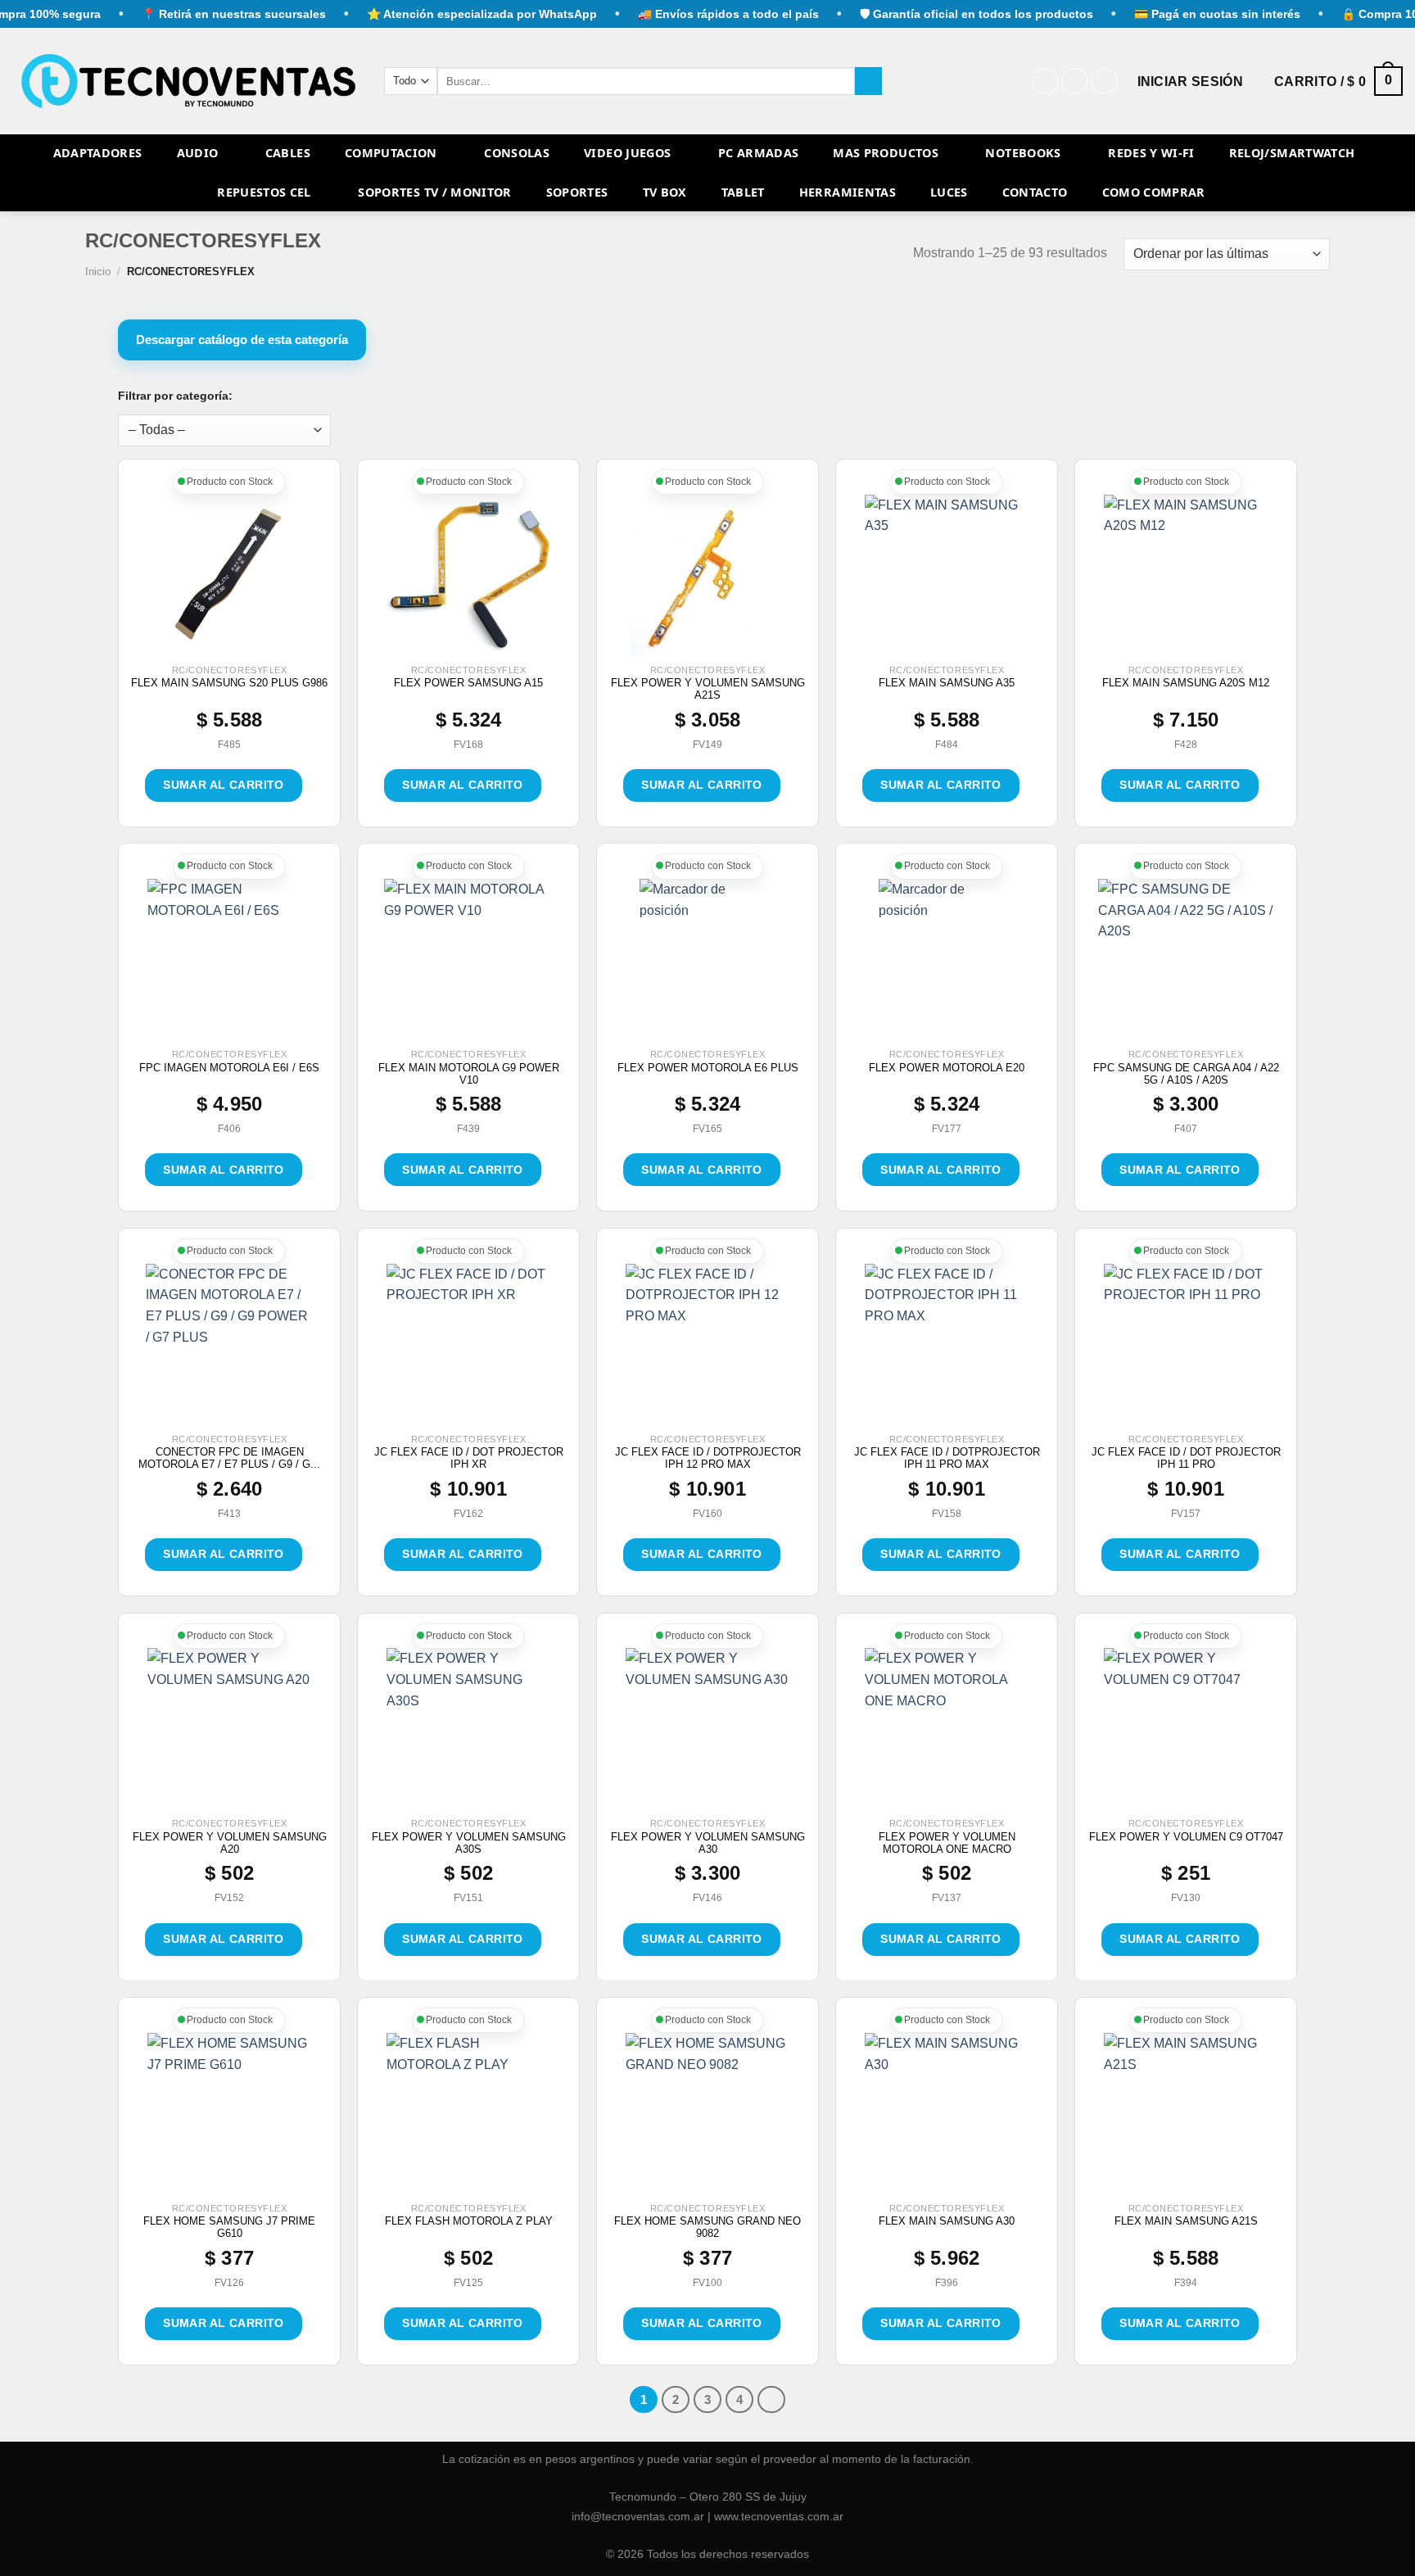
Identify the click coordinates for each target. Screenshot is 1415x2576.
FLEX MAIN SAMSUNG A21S (1186, 2221)
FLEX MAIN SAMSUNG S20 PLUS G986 (229, 683)
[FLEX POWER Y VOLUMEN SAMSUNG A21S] (707, 577)
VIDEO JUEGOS (627, 153)
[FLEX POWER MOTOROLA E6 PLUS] (708, 961)
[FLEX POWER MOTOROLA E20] (947, 961)
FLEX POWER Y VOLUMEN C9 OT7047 (1186, 1837)
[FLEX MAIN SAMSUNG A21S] (1186, 2115)
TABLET (743, 192)
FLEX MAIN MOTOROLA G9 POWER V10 (469, 1074)
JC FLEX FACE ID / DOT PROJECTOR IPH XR (469, 1458)
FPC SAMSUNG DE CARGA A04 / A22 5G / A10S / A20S (1186, 1074)
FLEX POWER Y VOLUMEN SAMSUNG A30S (469, 1843)
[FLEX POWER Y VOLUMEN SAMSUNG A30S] (468, 1730)
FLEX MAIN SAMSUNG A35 (947, 683)
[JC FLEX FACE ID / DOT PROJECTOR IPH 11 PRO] (1186, 1346)
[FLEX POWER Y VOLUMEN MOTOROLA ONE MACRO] (947, 1730)
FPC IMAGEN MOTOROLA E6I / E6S (229, 1068)
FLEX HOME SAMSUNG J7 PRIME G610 (229, 2227)
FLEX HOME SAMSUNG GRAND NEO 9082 (707, 2227)
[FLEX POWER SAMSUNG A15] (469, 577)
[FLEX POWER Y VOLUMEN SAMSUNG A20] (229, 1730)
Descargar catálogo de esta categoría (242, 340)
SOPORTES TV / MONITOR (434, 192)
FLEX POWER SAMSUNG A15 (468, 683)
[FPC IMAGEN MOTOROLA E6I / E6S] (229, 961)
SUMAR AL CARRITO (224, 785)
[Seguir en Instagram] (1075, 81)
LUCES (949, 192)
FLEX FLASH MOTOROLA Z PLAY (469, 2221)
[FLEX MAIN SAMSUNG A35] (947, 577)
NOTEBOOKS (1023, 153)
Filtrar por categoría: (175, 396)
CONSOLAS (517, 153)
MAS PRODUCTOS (886, 153)
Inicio (98, 272)
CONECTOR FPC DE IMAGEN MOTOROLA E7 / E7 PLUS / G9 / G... (229, 1458)
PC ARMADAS (759, 153)
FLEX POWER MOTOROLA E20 (947, 1068)
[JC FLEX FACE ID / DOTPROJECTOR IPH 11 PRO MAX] (947, 1346)
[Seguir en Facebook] (1045, 81)
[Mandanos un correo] (1104, 81)
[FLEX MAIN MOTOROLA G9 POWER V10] (468, 961)
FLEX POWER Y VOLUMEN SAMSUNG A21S (708, 689)
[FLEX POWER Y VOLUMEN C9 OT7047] (1186, 1730)
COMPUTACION (391, 153)
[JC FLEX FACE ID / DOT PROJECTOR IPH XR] (468, 1346)
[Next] (771, 2400)
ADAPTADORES (98, 153)
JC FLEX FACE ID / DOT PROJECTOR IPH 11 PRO (1186, 1458)
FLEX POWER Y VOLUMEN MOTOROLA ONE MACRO (947, 1843)
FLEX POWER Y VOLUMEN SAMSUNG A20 (230, 1843)
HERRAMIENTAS (848, 192)
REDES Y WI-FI (1151, 153)
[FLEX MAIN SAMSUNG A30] (947, 2115)
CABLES (288, 153)
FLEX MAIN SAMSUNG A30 (947, 2221)
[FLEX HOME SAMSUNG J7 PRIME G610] (229, 2115)
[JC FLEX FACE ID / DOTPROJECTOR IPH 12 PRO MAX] (707, 1346)
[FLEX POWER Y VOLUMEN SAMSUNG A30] (707, 1730)
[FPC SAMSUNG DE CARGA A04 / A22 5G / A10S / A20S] (1186, 961)
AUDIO (198, 153)
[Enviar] (868, 81)
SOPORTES (577, 192)
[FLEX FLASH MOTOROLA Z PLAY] (468, 2115)
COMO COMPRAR (1154, 192)
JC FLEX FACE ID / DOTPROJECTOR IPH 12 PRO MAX (708, 1458)
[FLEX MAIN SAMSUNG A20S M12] (1186, 577)
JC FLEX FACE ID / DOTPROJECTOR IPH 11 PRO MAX (947, 1458)
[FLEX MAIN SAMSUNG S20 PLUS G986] (230, 577)
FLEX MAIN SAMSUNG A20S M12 (1186, 683)
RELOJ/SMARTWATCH (1292, 153)
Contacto (1035, 192)
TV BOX (665, 192)
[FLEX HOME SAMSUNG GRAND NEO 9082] (707, 2115)
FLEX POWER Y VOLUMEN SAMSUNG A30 (708, 1843)
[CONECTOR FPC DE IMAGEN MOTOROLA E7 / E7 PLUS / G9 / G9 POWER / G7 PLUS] (229, 1346)
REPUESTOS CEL (264, 192)
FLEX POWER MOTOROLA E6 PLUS (708, 1068)
